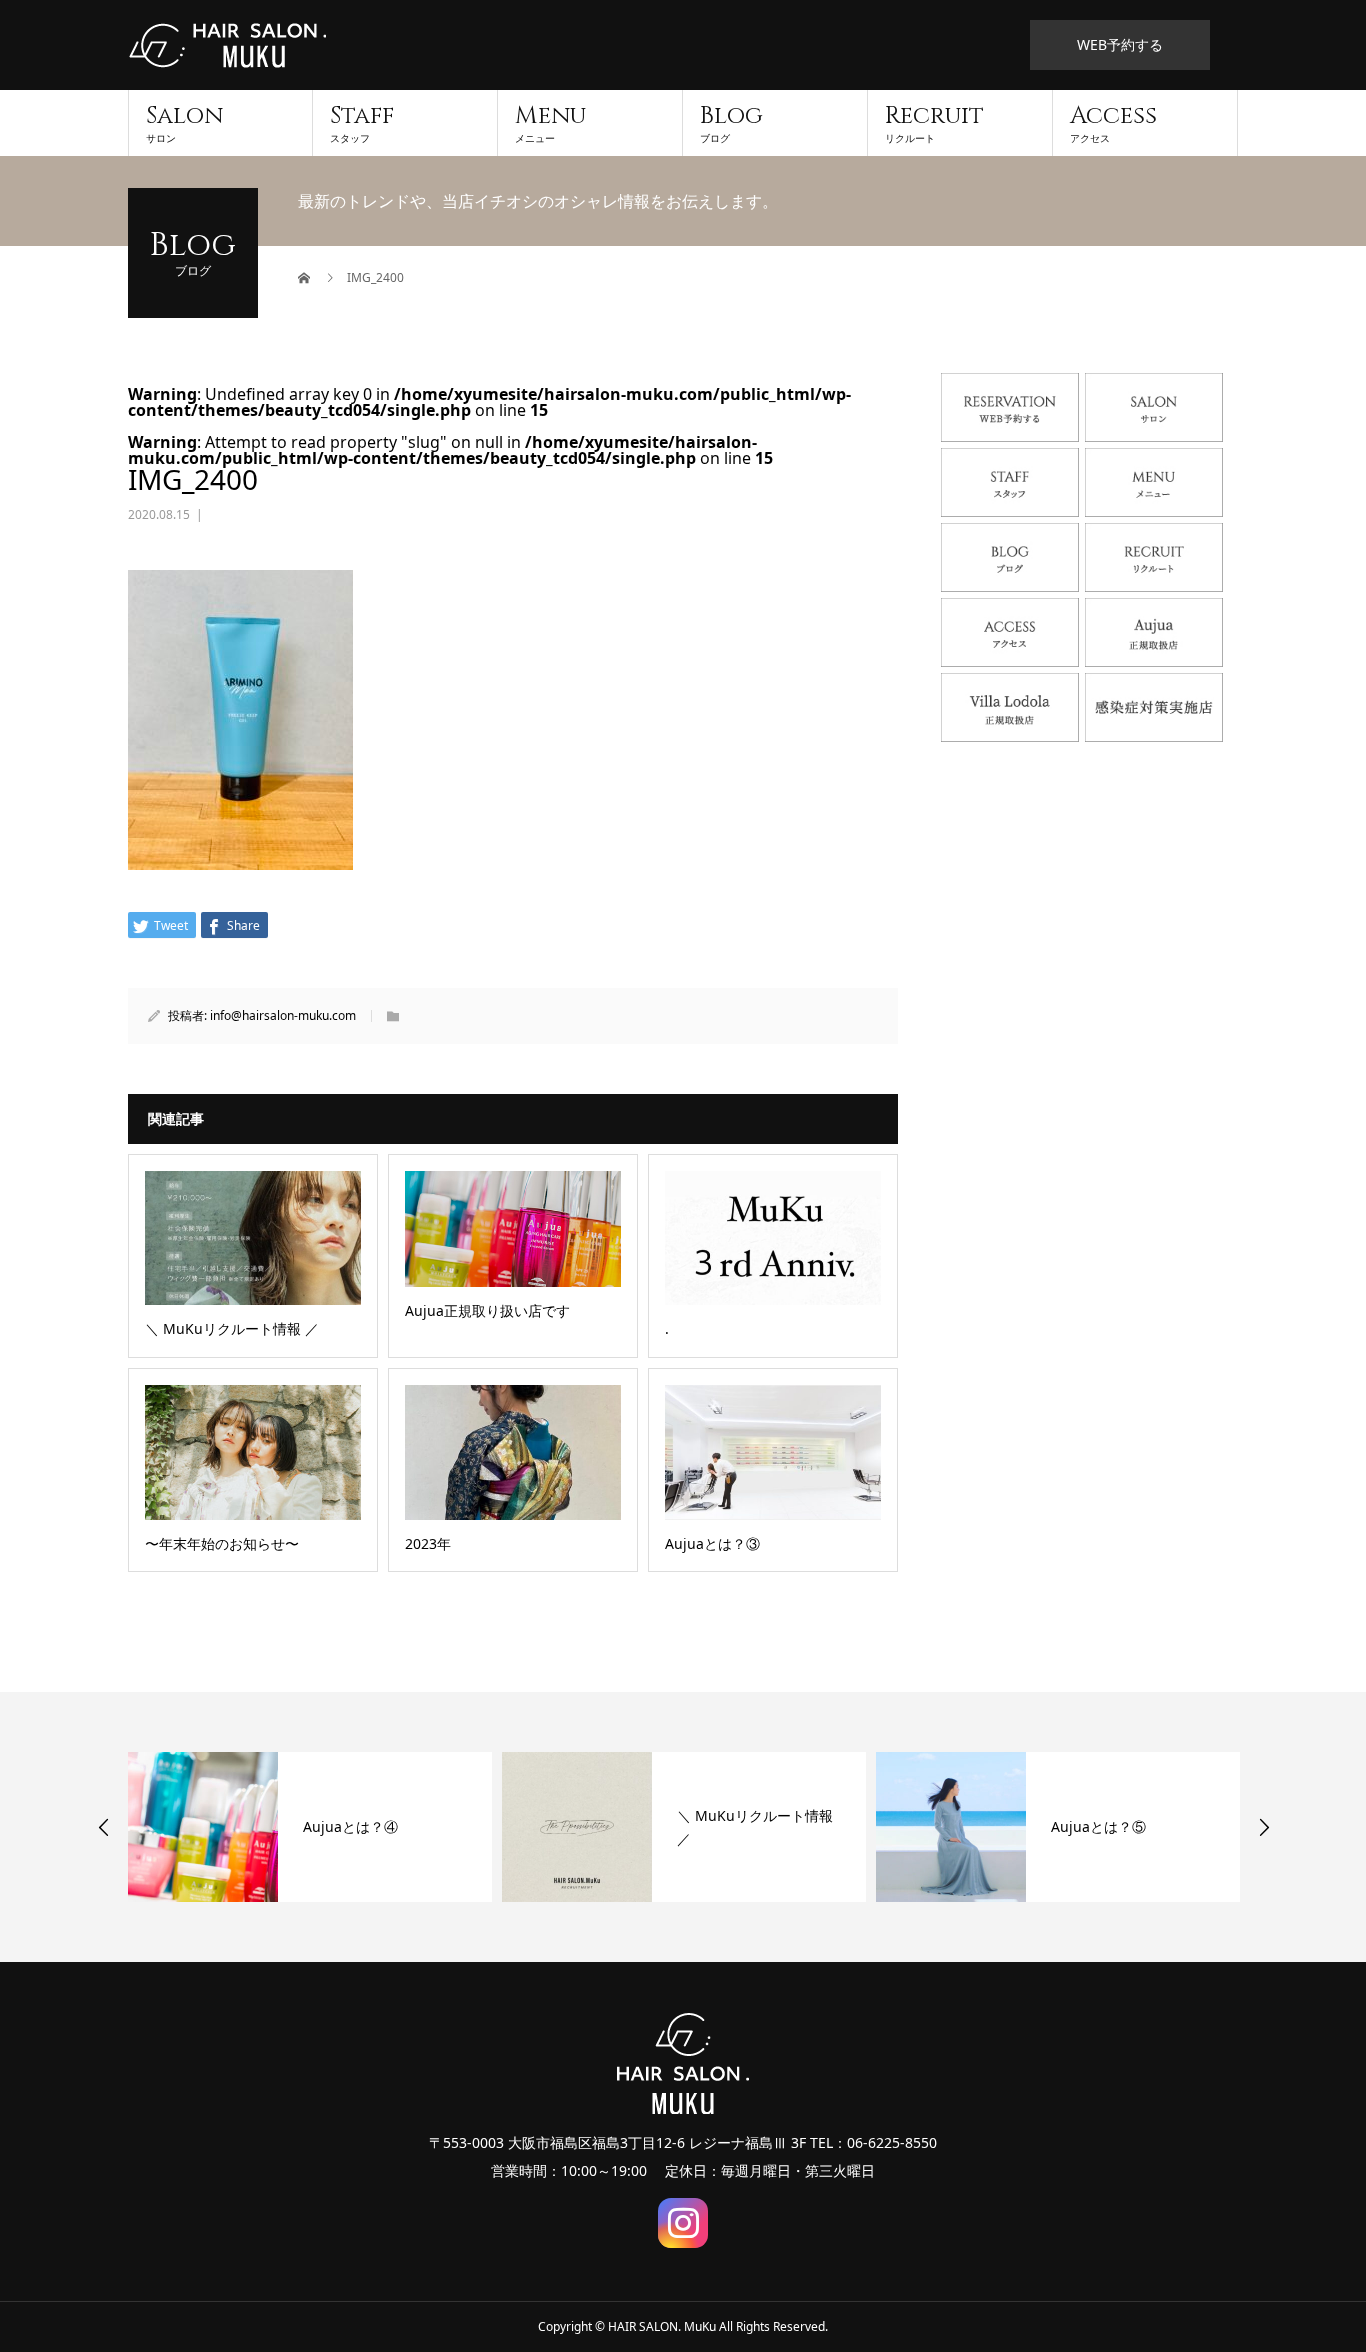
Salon (184, 122)
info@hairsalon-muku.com (283, 1015)
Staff (362, 122)
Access (1113, 122)
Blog (731, 122)
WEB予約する (1120, 44)
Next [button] (1264, 1827)
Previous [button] (104, 1827)
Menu (550, 122)
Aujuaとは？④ (350, 1826)
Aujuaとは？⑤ (1098, 1826)
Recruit (934, 122)
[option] (310, 1827)
